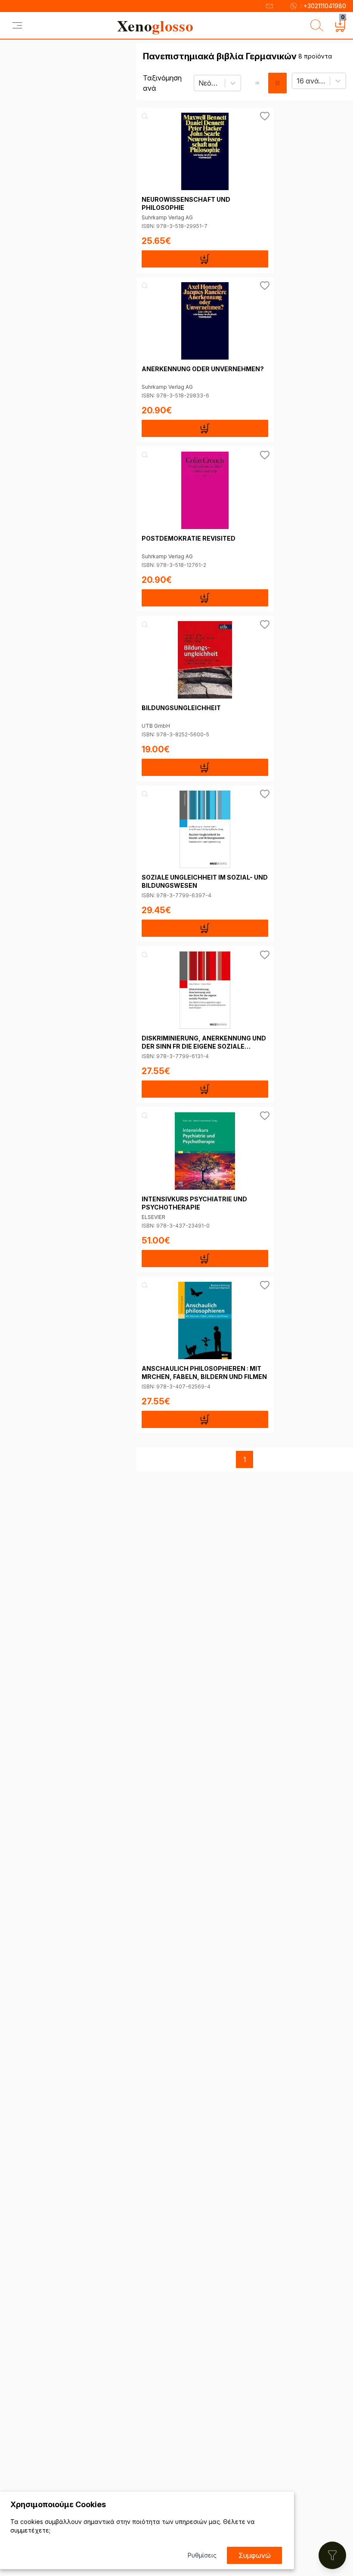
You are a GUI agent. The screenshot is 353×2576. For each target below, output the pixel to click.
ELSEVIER (153, 1217)
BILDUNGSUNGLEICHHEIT (181, 708)
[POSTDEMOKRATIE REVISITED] (205, 490)
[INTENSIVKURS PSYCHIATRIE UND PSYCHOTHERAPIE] (205, 1151)
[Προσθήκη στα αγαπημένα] (265, 116)
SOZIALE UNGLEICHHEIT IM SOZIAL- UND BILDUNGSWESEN (205, 881)
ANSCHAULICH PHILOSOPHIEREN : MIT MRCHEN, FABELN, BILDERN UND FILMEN (204, 1373)
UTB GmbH (156, 726)
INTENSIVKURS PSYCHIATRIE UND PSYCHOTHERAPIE (194, 1203)
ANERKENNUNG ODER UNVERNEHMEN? (203, 369)
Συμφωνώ (255, 2555)
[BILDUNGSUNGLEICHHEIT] (205, 660)
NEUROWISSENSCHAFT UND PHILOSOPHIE (186, 203)
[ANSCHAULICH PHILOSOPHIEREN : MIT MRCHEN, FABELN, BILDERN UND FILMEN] (205, 1320)
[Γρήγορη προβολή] (145, 116)
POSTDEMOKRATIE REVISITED (189, 538)
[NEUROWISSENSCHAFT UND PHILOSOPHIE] (205, 151)
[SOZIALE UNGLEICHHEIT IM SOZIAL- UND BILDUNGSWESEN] (205, 829)
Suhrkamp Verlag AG (167, 217)
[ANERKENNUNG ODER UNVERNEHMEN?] (205, 321)
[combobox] (199, 83)
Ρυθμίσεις (202, 2555)
